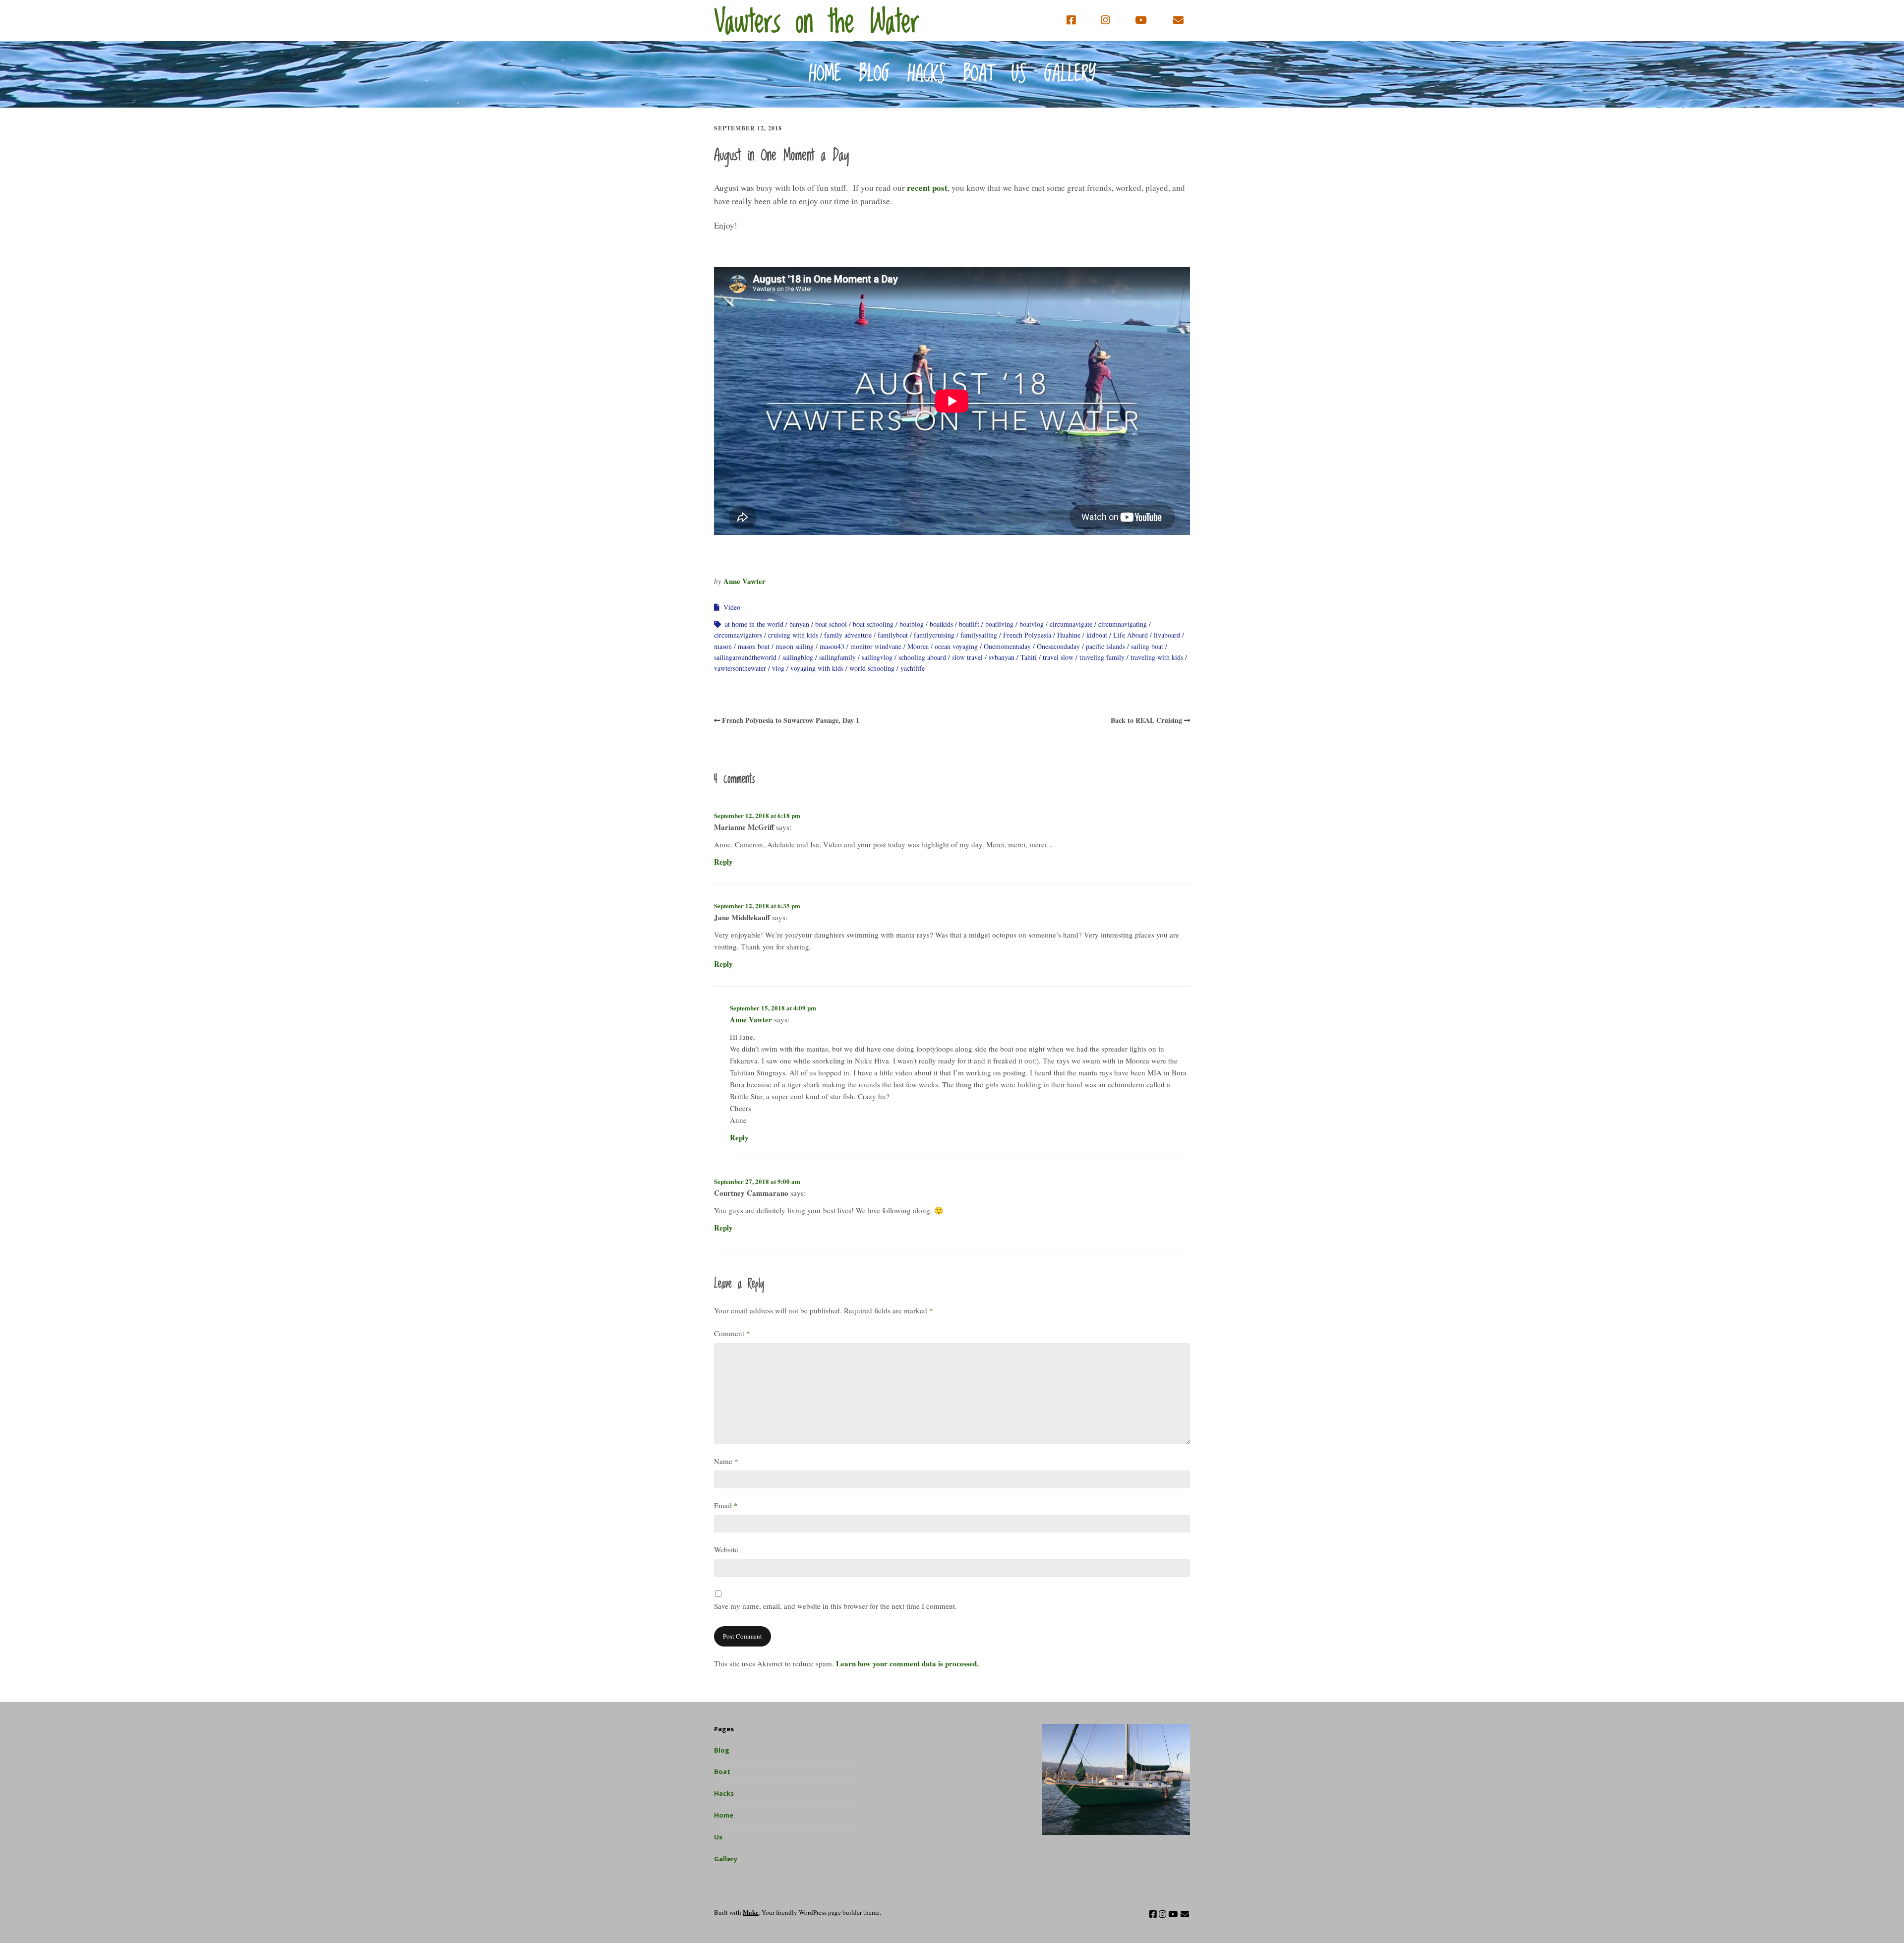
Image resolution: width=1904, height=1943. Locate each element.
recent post (927, 188)
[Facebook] (1073, 20)
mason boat (754, 646)
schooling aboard (922, 657)
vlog (778, 668)
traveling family (1102, 657)
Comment (732, 1333)
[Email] (1179, 20)
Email (726, 1505)
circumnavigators (738, 635)
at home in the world (754, 624)
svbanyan (1002, 657)
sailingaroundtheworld (745, 657)
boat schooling (873, 624)
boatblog (912, 624)
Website (726, 1549)
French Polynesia (1027, 635)
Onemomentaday (1007, 646)
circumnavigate (1071, 624)
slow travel (967, 657)
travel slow (1058, 657)
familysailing (979, 635)
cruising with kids (793, 635)
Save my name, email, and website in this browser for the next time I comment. (835, 1606)
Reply (723, 862)
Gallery (1070, 74)
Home (825, 74)
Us (1019, 74)
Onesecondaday (1058, 646)
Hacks (926, 74)
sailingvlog (877, 657)
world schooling (872, 668)
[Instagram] (1105, 20)
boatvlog (1032, 624)
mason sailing (795, 646)
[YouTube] (1141, 20)
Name (726, 1461)
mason (723, 646)
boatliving (999, 624)
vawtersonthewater (740, 668)
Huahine (1069, 635)
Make (751, 1912)
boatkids (941, 624)
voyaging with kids (817, 668)
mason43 (832, 646)
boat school (831, 624)
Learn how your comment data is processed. (907, 1663)
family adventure (848, 635)
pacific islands (1105, 646)
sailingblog (798, 657)
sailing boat (1147, 646)
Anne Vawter (744, 581)
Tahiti (1029, 657)
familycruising (934, 635)
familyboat (893, 635)
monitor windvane (876, 646)
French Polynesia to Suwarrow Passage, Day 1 (791, 720)
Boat (979, 74)
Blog (874, 74)
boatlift (969, 624)
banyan (799, 624)
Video (732, 607)
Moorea (918, 646)
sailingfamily (837, 657)
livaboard (1167, 635)
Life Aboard (1130, 635)
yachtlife (913, 668)
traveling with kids (1157, 657)
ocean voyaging (956, 646)
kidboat (1097, 635)
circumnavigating (1123, 624)
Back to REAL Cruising (1146, 720)
